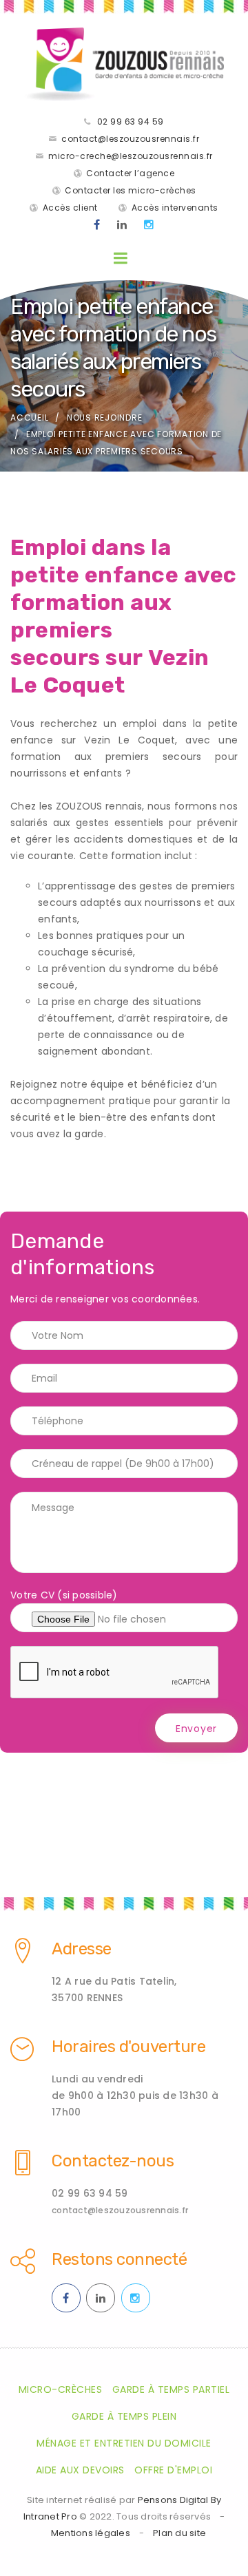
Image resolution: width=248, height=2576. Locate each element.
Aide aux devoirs (80, 2470)
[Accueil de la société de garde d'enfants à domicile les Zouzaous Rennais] (124, 64)
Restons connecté (119, 2259)
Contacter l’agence (130, 173)
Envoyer (196, 1729)
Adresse (82, 1949)
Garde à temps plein (124, 2416)
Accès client (70, 208)
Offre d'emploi (173, 2470)
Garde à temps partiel (171, 2389)
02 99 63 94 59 (131, 122)
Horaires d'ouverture (128, 2047)
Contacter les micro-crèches (131, 190)
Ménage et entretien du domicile (124, 2443)
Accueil (29, 418)
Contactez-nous (113, 2161)
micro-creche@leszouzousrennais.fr (131, 156)
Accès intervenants (175, 208)
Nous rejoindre (105, 418)
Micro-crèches (61, 2389)
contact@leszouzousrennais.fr (130, 139)
